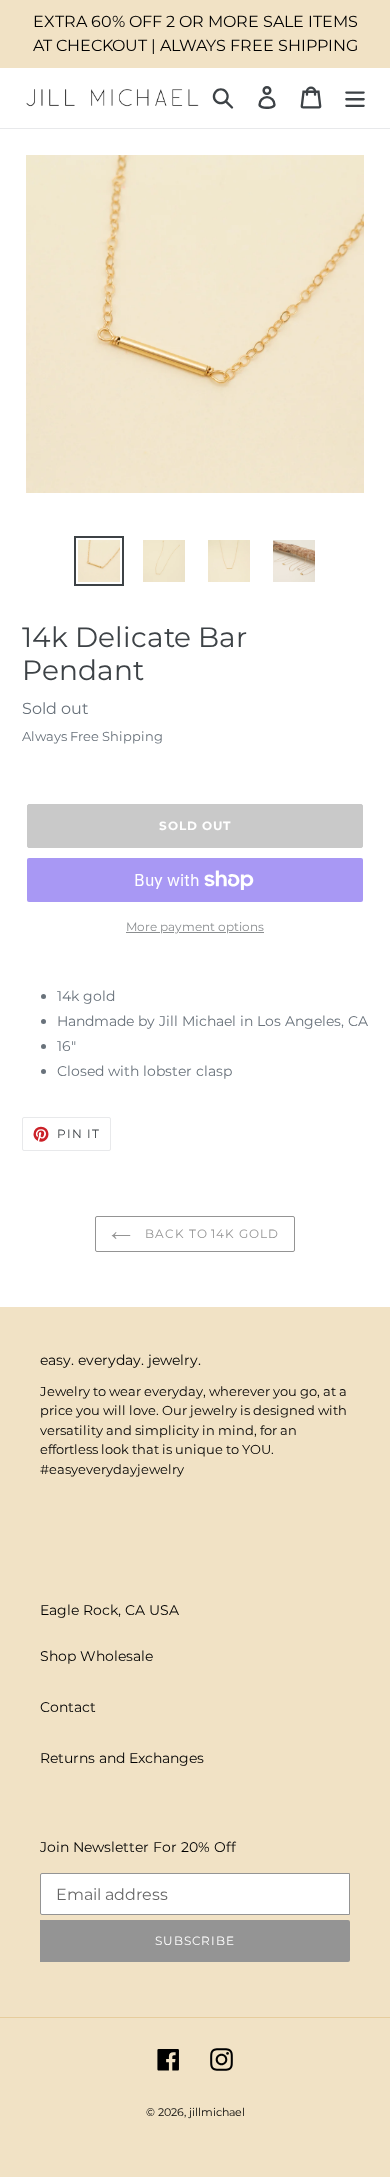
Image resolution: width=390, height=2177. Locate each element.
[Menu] (355, 97)
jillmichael (217, 2112)
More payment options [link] (195, 926)
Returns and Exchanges (122, 1758)
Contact (68, 1707)
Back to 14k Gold (210, 1233)
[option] (99, 561)
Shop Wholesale (96, 1656)
